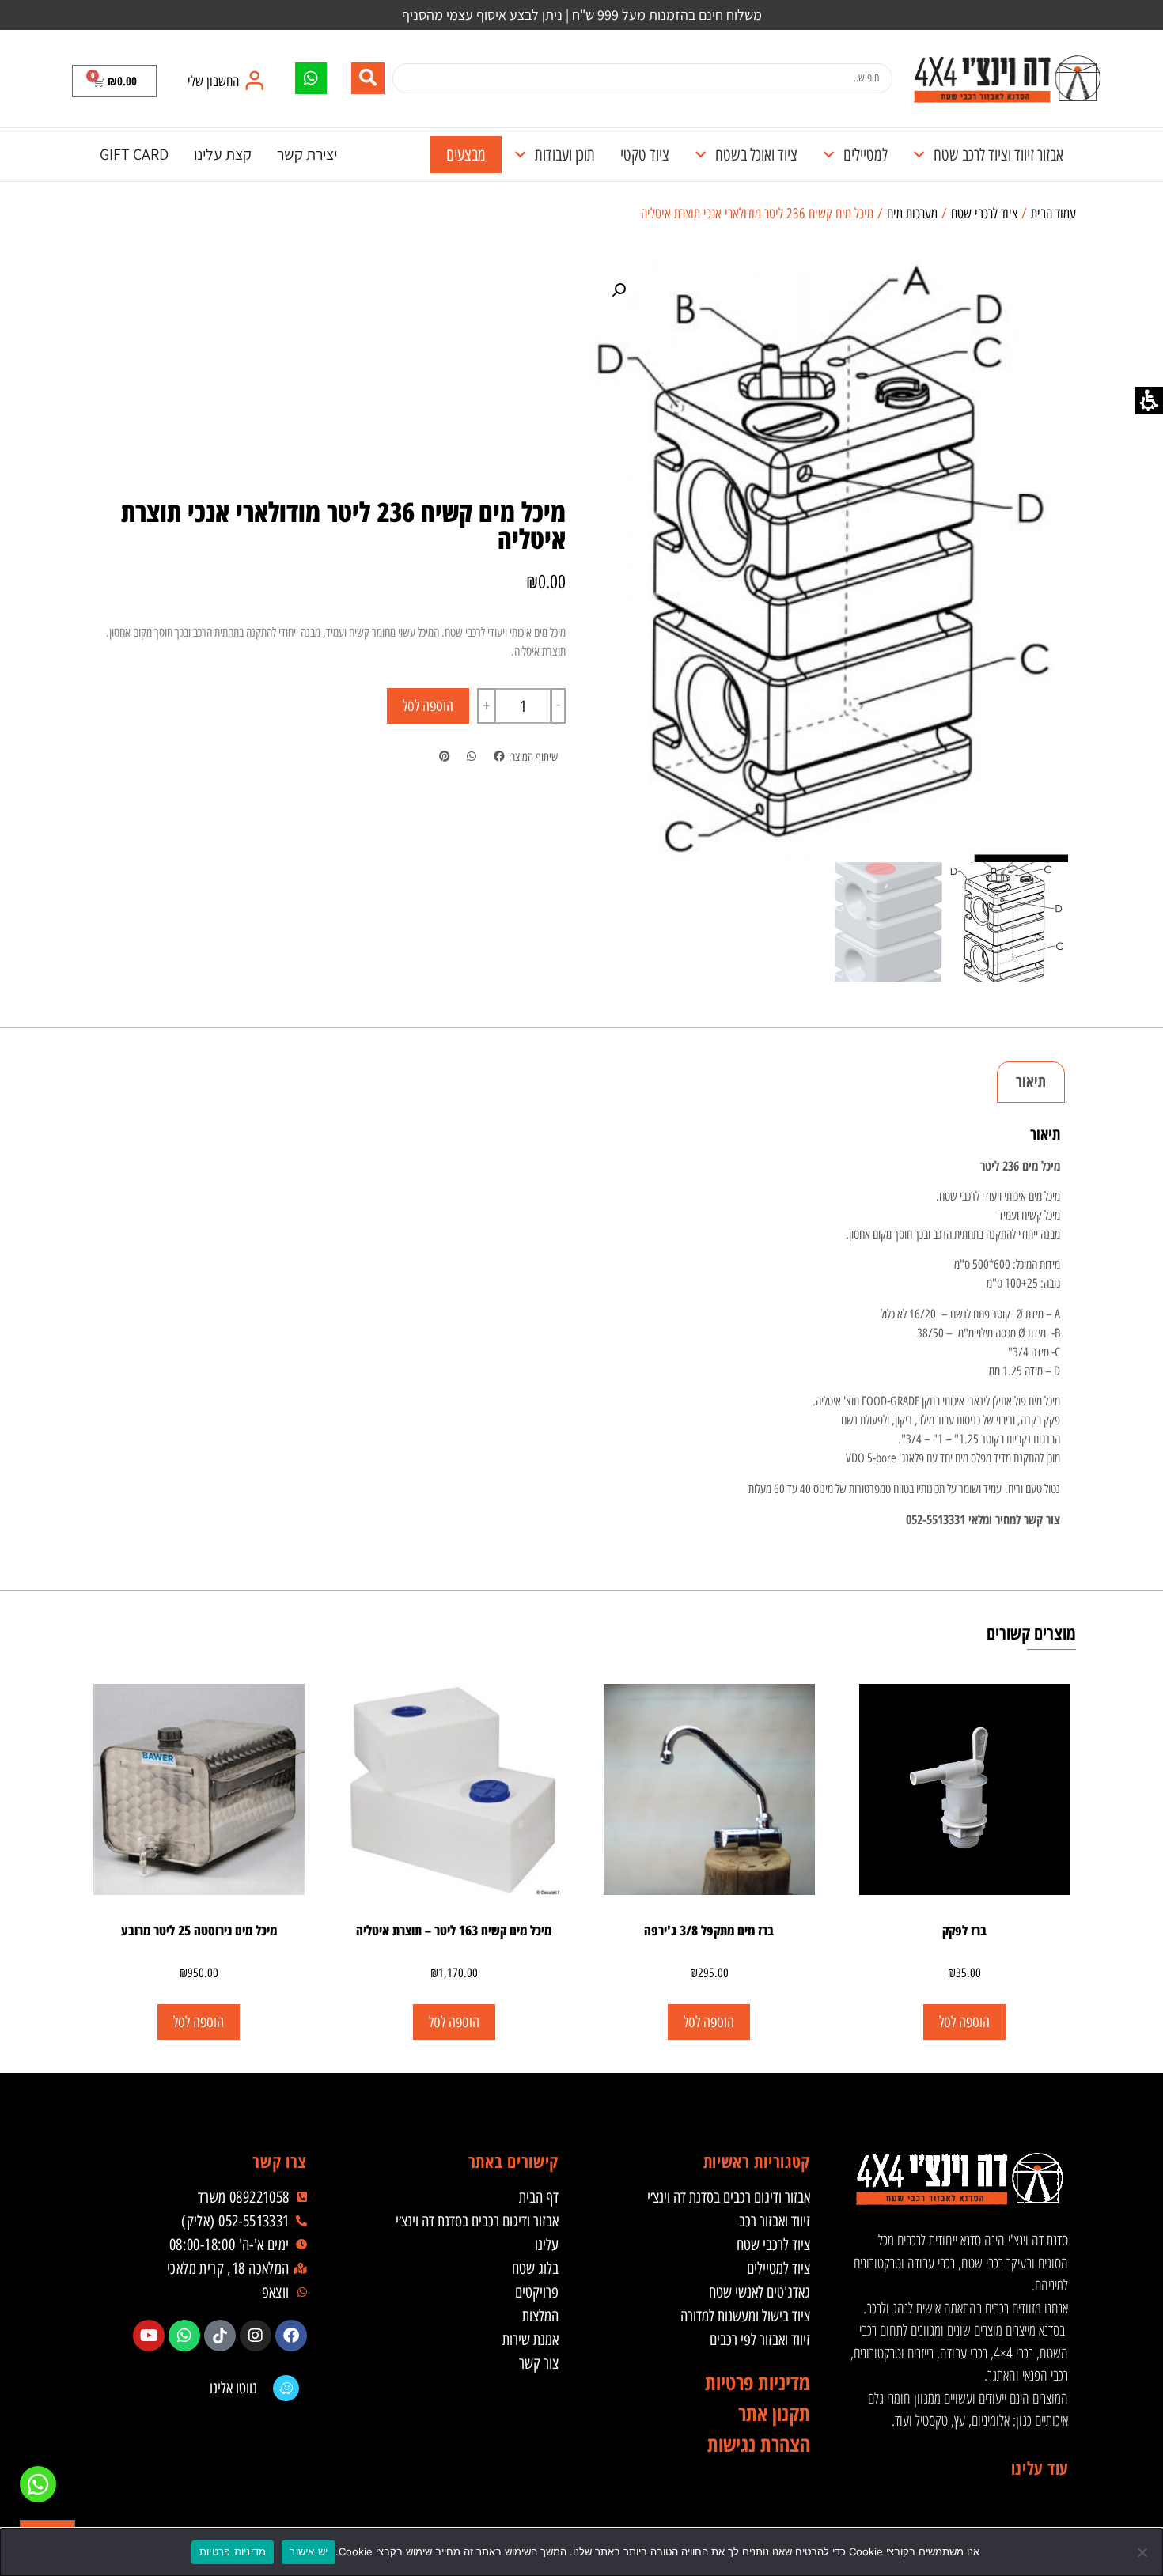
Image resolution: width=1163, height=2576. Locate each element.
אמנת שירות (530, 2340)
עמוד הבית (1053, 214)
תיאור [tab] (1031, 1081)
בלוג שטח (535, 2268)
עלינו (547, 2245)
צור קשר (539, 2363)
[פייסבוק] (291, 2336)
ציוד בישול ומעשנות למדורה (745, 2316)
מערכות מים (912, 214)
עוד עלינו (1040, 2468)
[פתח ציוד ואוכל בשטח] (701, 155)
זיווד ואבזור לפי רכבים (760, 2340)
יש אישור (309, 2551)
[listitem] (499, 757)
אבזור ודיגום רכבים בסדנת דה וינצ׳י (729, 2197)
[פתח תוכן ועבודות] (520, 155)
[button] (114, 81)
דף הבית (539, 2197)
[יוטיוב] (149, 2336)
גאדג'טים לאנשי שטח (760, 2292)
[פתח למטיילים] (829, 155)
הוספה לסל (428, 706)
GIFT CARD (134, 154)
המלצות (540, 2316)
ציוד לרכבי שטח (984, 214)
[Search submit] (368, 78)
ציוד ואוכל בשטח (756, 155)
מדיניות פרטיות (233, 2551)
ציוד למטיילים (778, 2268)
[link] (1007, 79)
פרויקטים (537, 2292)
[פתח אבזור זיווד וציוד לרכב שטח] (919, 155)
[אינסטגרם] (256, 2336)
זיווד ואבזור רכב (775, 2221)
